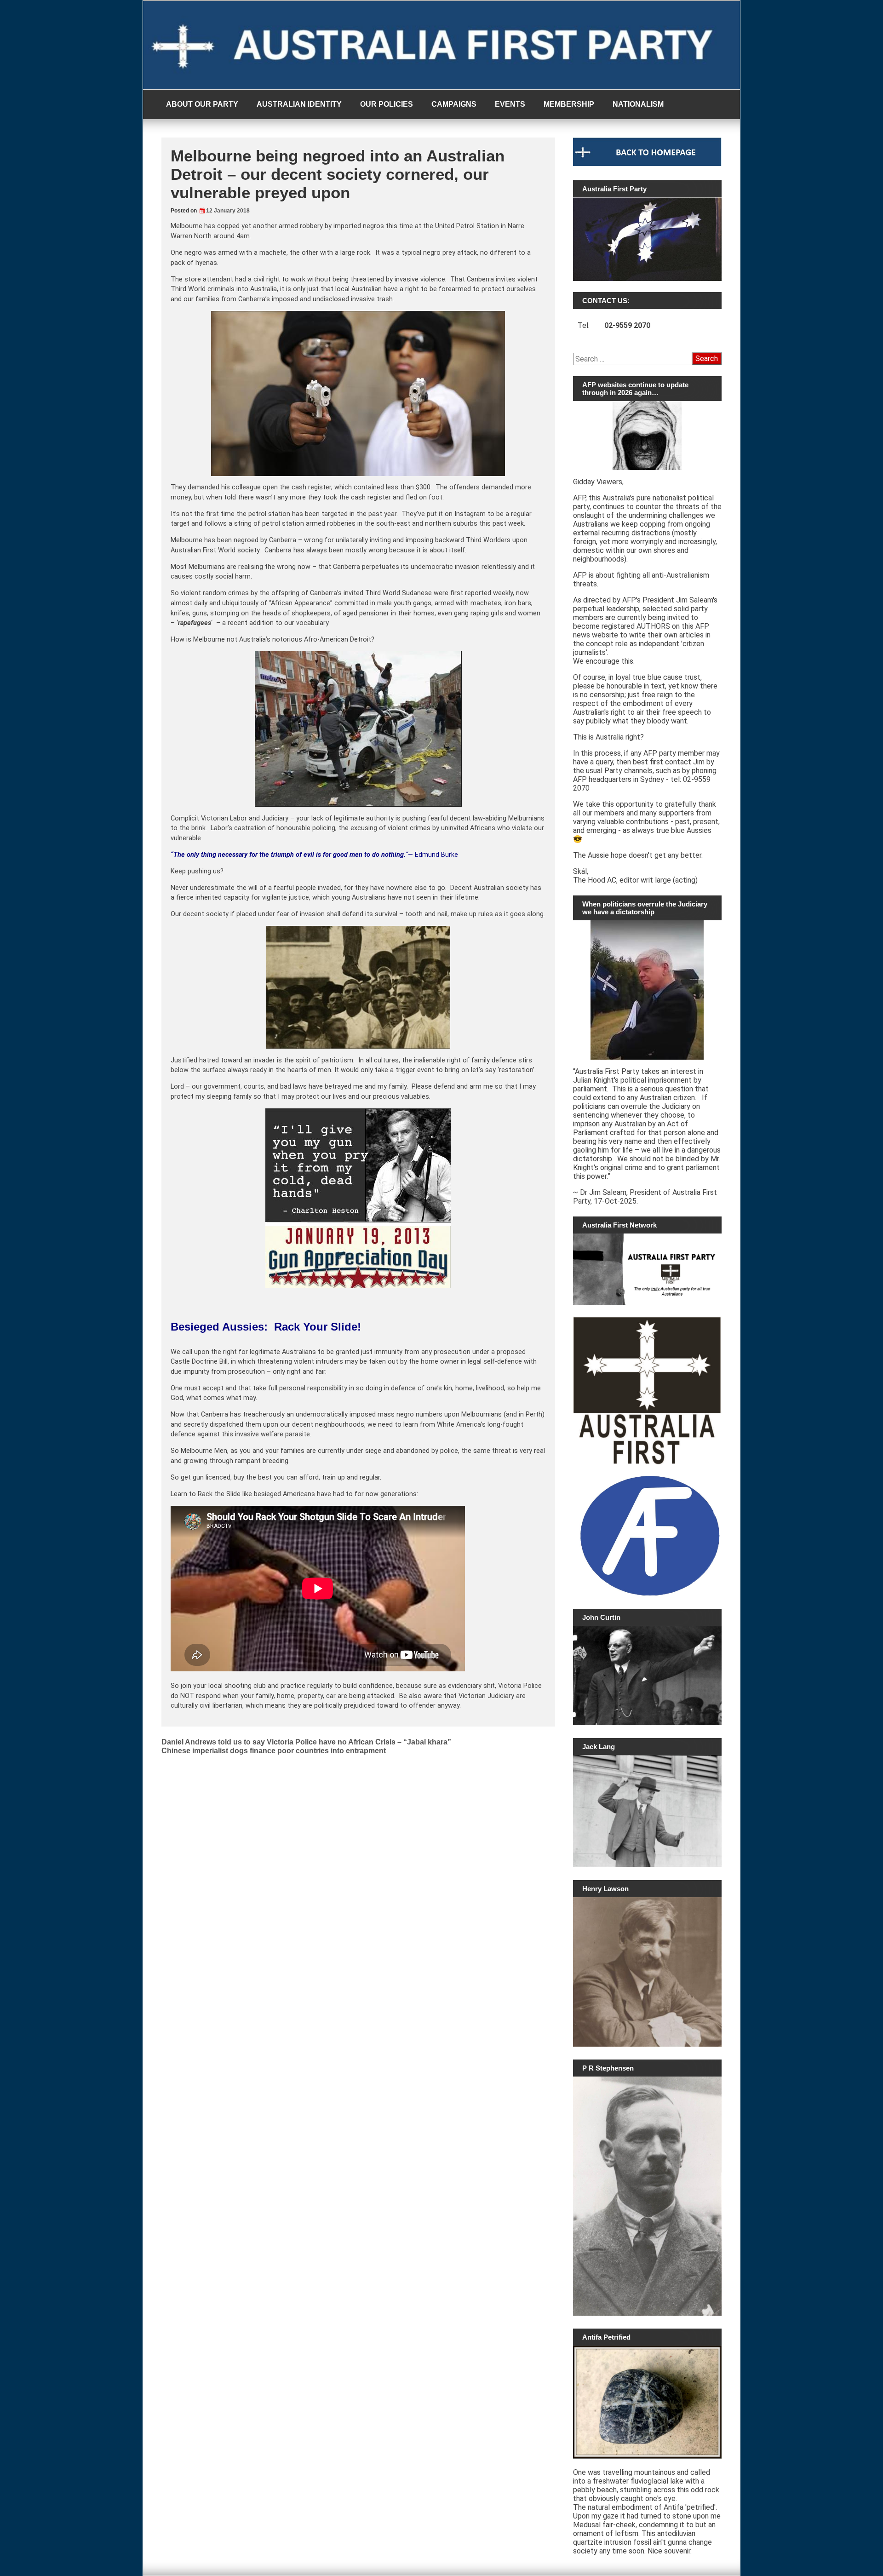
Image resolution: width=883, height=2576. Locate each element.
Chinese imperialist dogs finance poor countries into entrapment (274, 1751)
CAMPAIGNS (454, 104)
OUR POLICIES (387, 104)
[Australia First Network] (647, 1269)
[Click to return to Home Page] (647, 164)
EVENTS (510, 104)
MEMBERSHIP (569, 104)
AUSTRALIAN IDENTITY (299, 104)
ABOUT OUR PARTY (202, 104)
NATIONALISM (638, 104)
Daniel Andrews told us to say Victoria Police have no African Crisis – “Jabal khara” (306, 1742)
